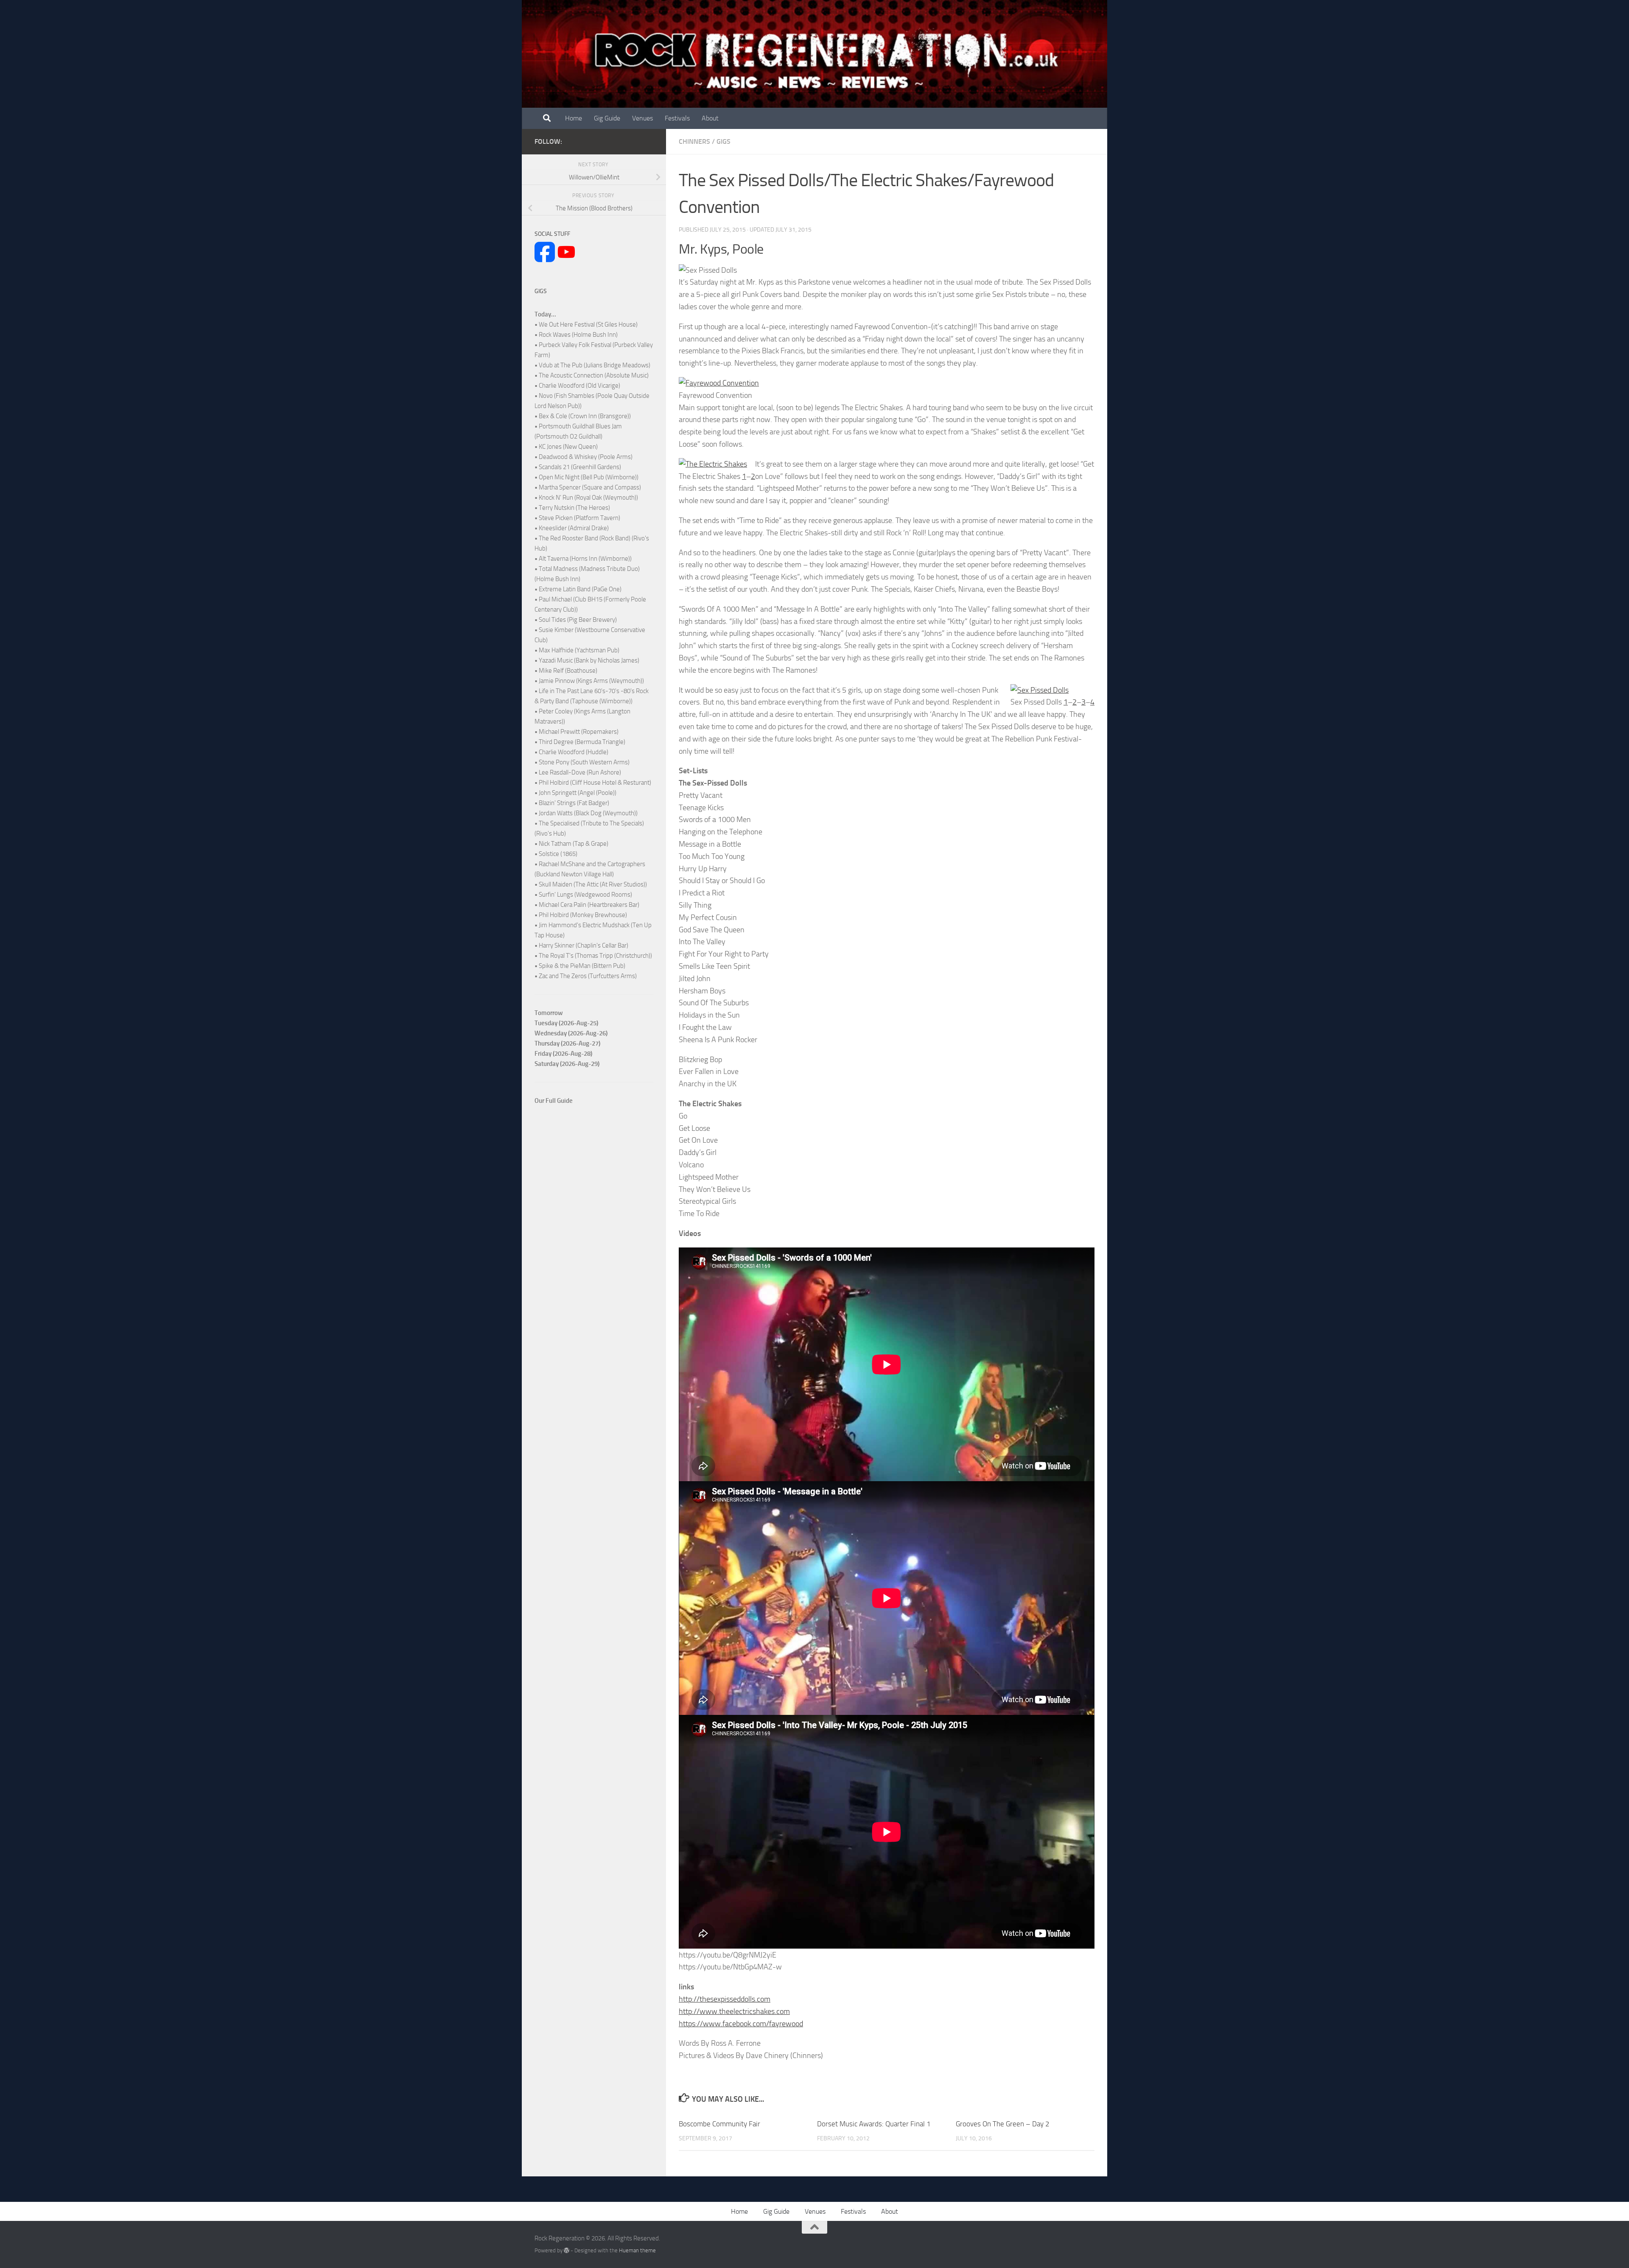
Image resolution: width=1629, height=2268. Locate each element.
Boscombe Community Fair (719, 2124)
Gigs (724, 141)
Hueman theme (637, 2250)
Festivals (677, 118)
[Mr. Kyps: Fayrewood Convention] (719, 383)
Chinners (694, 141)
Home (574, 118)
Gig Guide (607, 118)
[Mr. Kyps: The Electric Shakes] (713, 464)
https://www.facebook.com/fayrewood (741, 2024)
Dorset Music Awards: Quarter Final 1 (874, 2124)
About (710, 118)
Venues (642, 118)
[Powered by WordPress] (567, 2250)
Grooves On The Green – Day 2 (1003, 2124)
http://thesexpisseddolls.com (725, 1999)
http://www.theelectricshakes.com (734, 2011)
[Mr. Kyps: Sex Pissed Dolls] (1040, 690)
